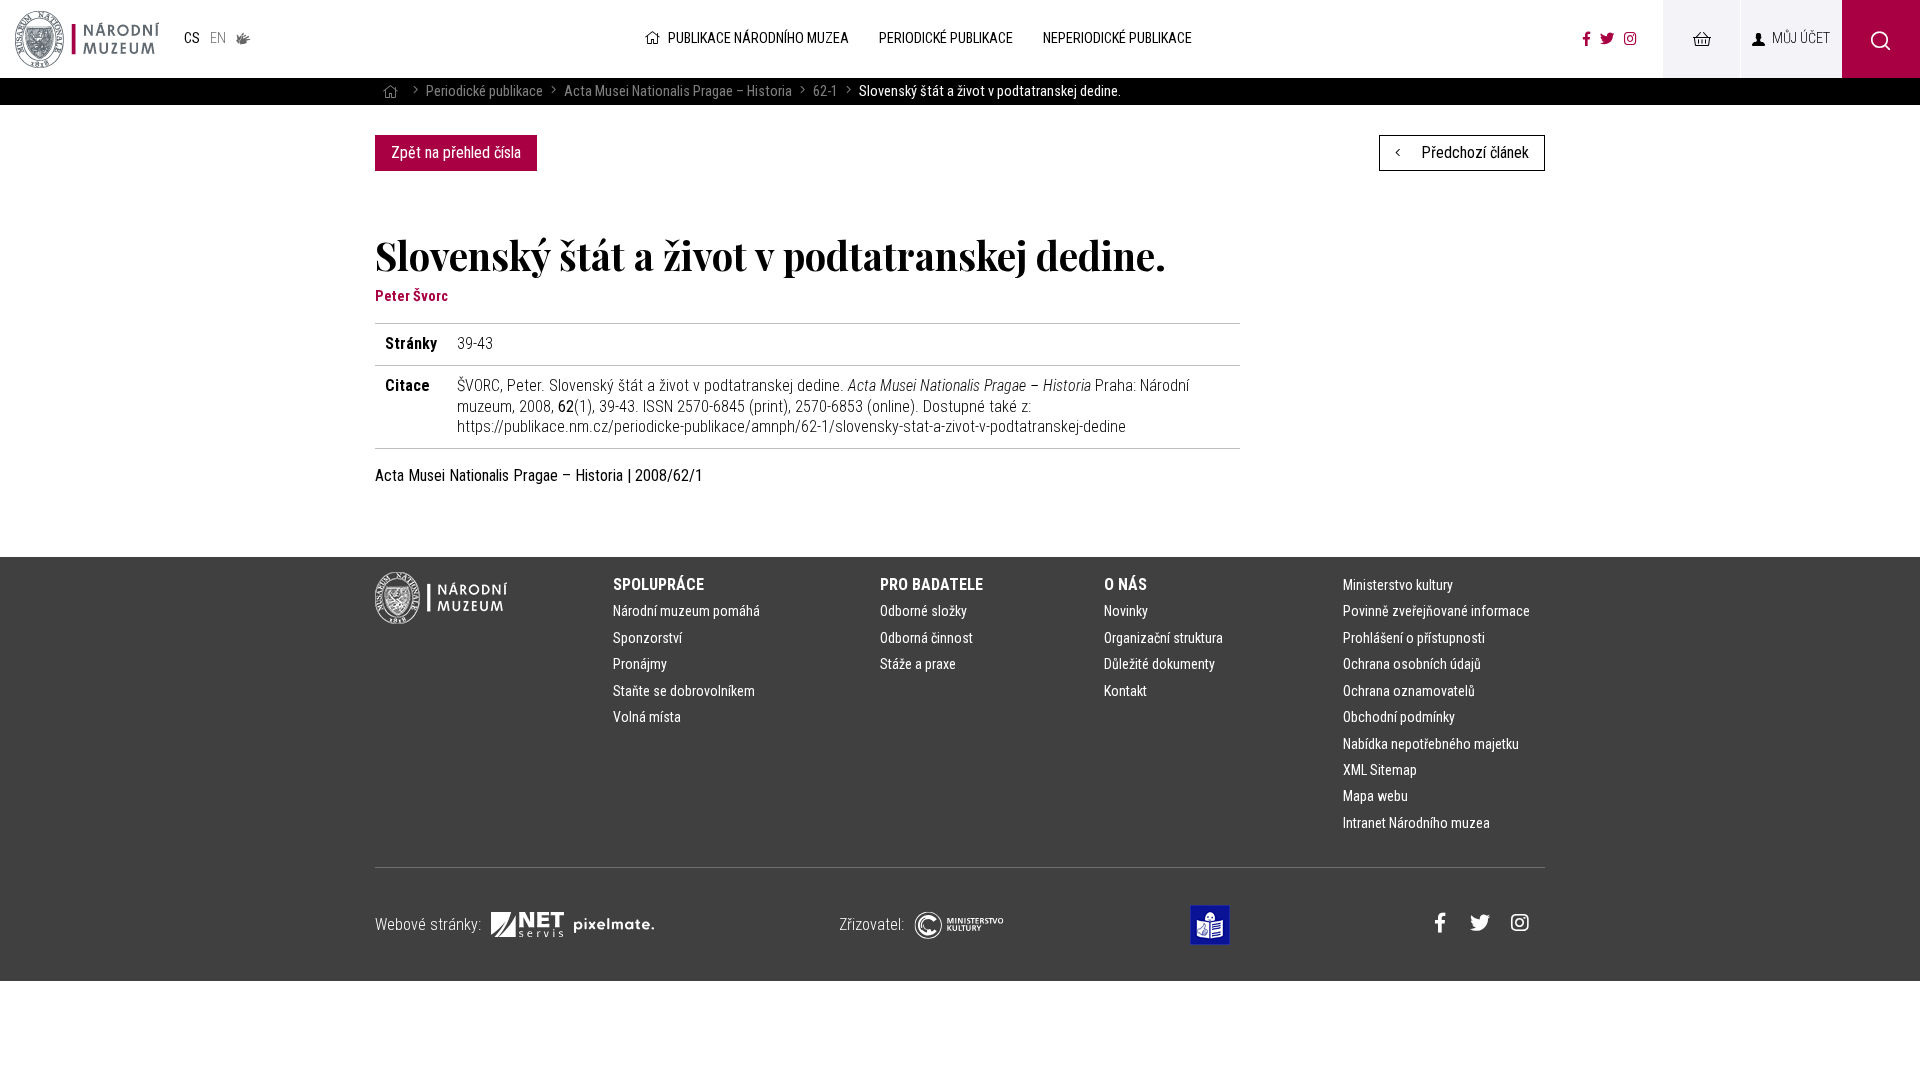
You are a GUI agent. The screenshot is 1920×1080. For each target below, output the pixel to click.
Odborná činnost (926, 638)
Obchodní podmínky (1399, 717)
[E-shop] (1701, 39)
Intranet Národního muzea (1416, 823)
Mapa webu (1375, 796)
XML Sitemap (1380, 770)
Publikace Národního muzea (758, 38)
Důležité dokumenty (1159, 664)
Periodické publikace (484, 91)
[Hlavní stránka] (390, 91)
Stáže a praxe (918, 664)
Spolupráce (658, 584)
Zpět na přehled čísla (456, 152)
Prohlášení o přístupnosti (1414, 638)
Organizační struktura (1163, 638)
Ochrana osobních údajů (1412, 664)
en (218, 38)
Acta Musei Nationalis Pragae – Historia (678, 91)
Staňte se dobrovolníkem (684, 691)
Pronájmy (640, 664)
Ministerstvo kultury (1398, 585)
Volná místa (647, 717)
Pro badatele (931, 584)
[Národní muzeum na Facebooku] (1586, 39)
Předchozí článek (1473, 152)
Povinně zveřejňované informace (1436, 611)
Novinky (1126, 611)
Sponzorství (647, 638)
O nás (1125, 584)
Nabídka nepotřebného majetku (1431, 744)
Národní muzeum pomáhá (686, 611)
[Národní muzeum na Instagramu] (1630, 39)
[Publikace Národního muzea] (87, 39)
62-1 (825, 91)
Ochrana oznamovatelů (1409, 691)
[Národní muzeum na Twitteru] (1607, 39)
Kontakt (1125, 691)
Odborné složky (923, 611)
